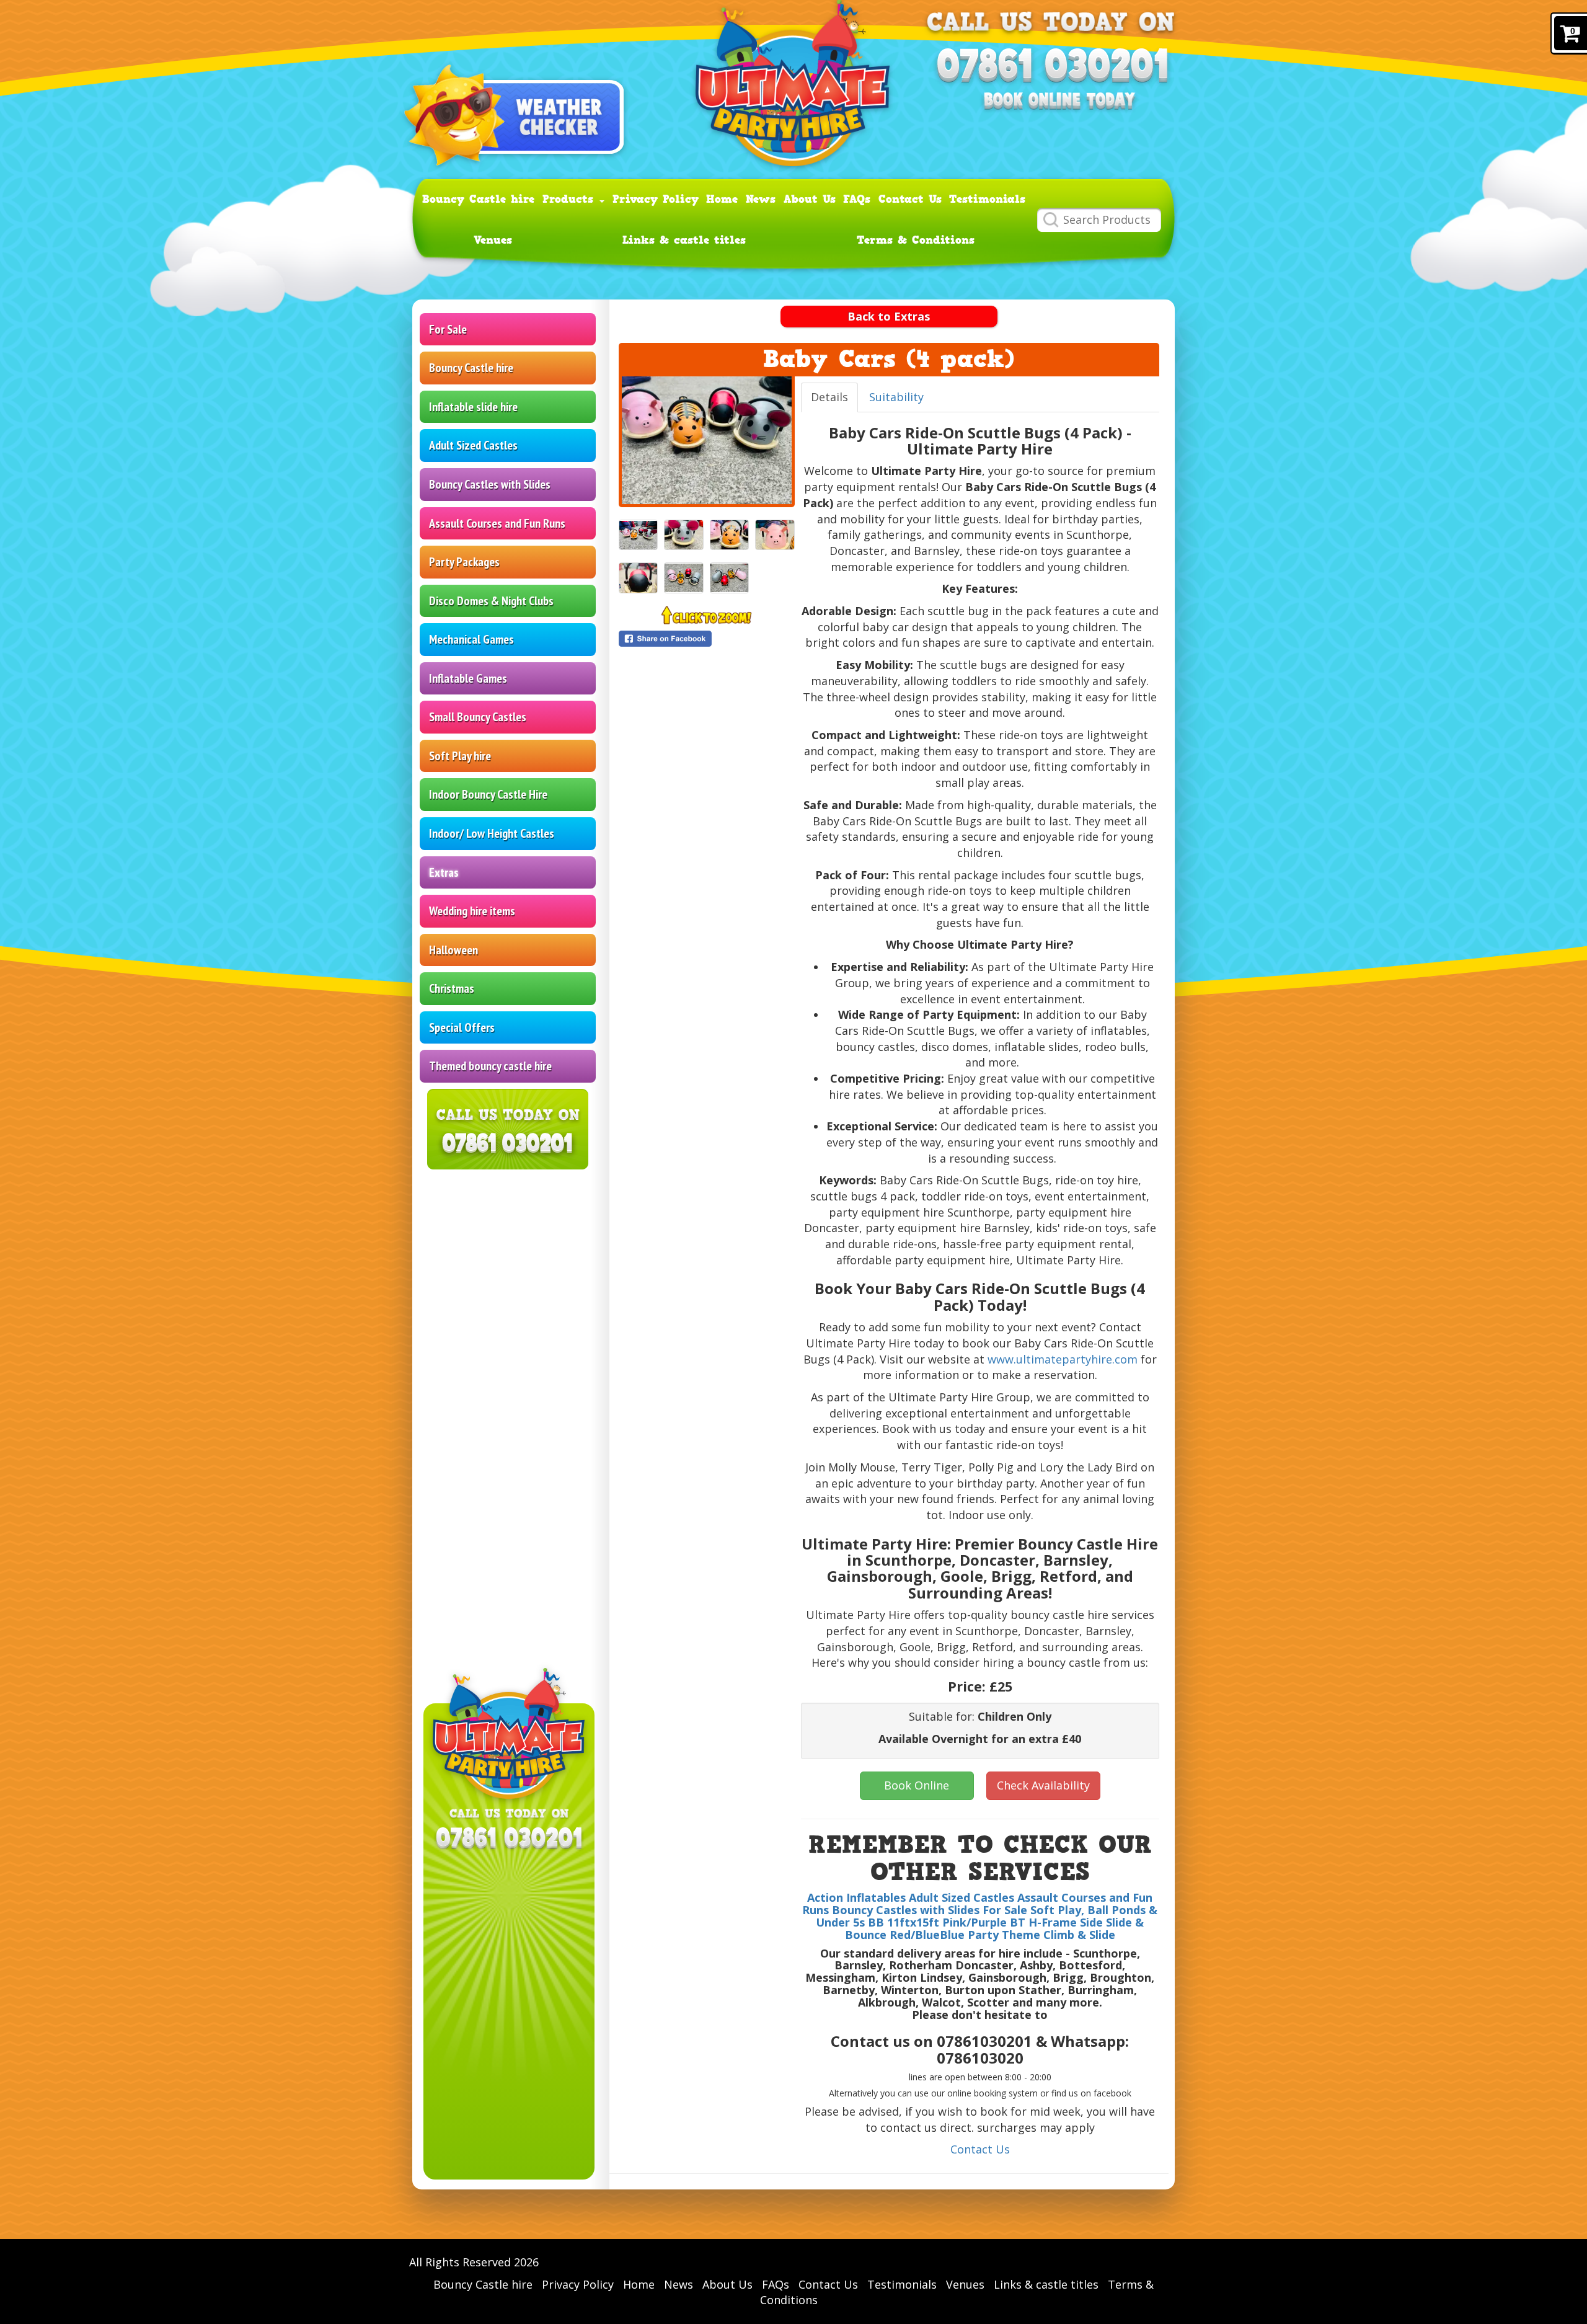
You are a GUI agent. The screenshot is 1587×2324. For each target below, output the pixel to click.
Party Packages (464, 562)
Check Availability (1043, 1785)
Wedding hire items (472, 911)
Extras (444, 872)
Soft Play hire (460, 756)
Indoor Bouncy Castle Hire (488, 794)
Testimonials (987, 199)
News (761, 199)
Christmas (452, 988)
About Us (810, 199)
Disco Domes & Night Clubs (491, 601)
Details (829, 397)
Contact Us (910, 199)
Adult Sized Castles (473, 445)
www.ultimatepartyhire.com (1063, 1359)
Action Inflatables (856, 1897)
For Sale (448, 329)
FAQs (857, 199)
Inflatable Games (468, 678)
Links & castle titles (684, 240)
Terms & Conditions (916, 240)
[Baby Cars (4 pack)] (707, 440)
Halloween (453, 950)
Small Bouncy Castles (478, 717)
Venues (493, 240)
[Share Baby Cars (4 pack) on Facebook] (707, 639)
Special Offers (462, 1027)
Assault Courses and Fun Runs (497, 523)
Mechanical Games (471, 639)
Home (722, 199)
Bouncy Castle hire (478, 199)
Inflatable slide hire (473, 407)
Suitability (896, 397)
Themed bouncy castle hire (490, 1066)
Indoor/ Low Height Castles (492, 833)
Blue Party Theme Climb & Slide (1028, 1935)
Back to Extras (889, 316)
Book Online (917, 1785)
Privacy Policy (656, 199)
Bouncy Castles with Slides (490, 484)
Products (570, 199)
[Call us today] (1052, 67)
